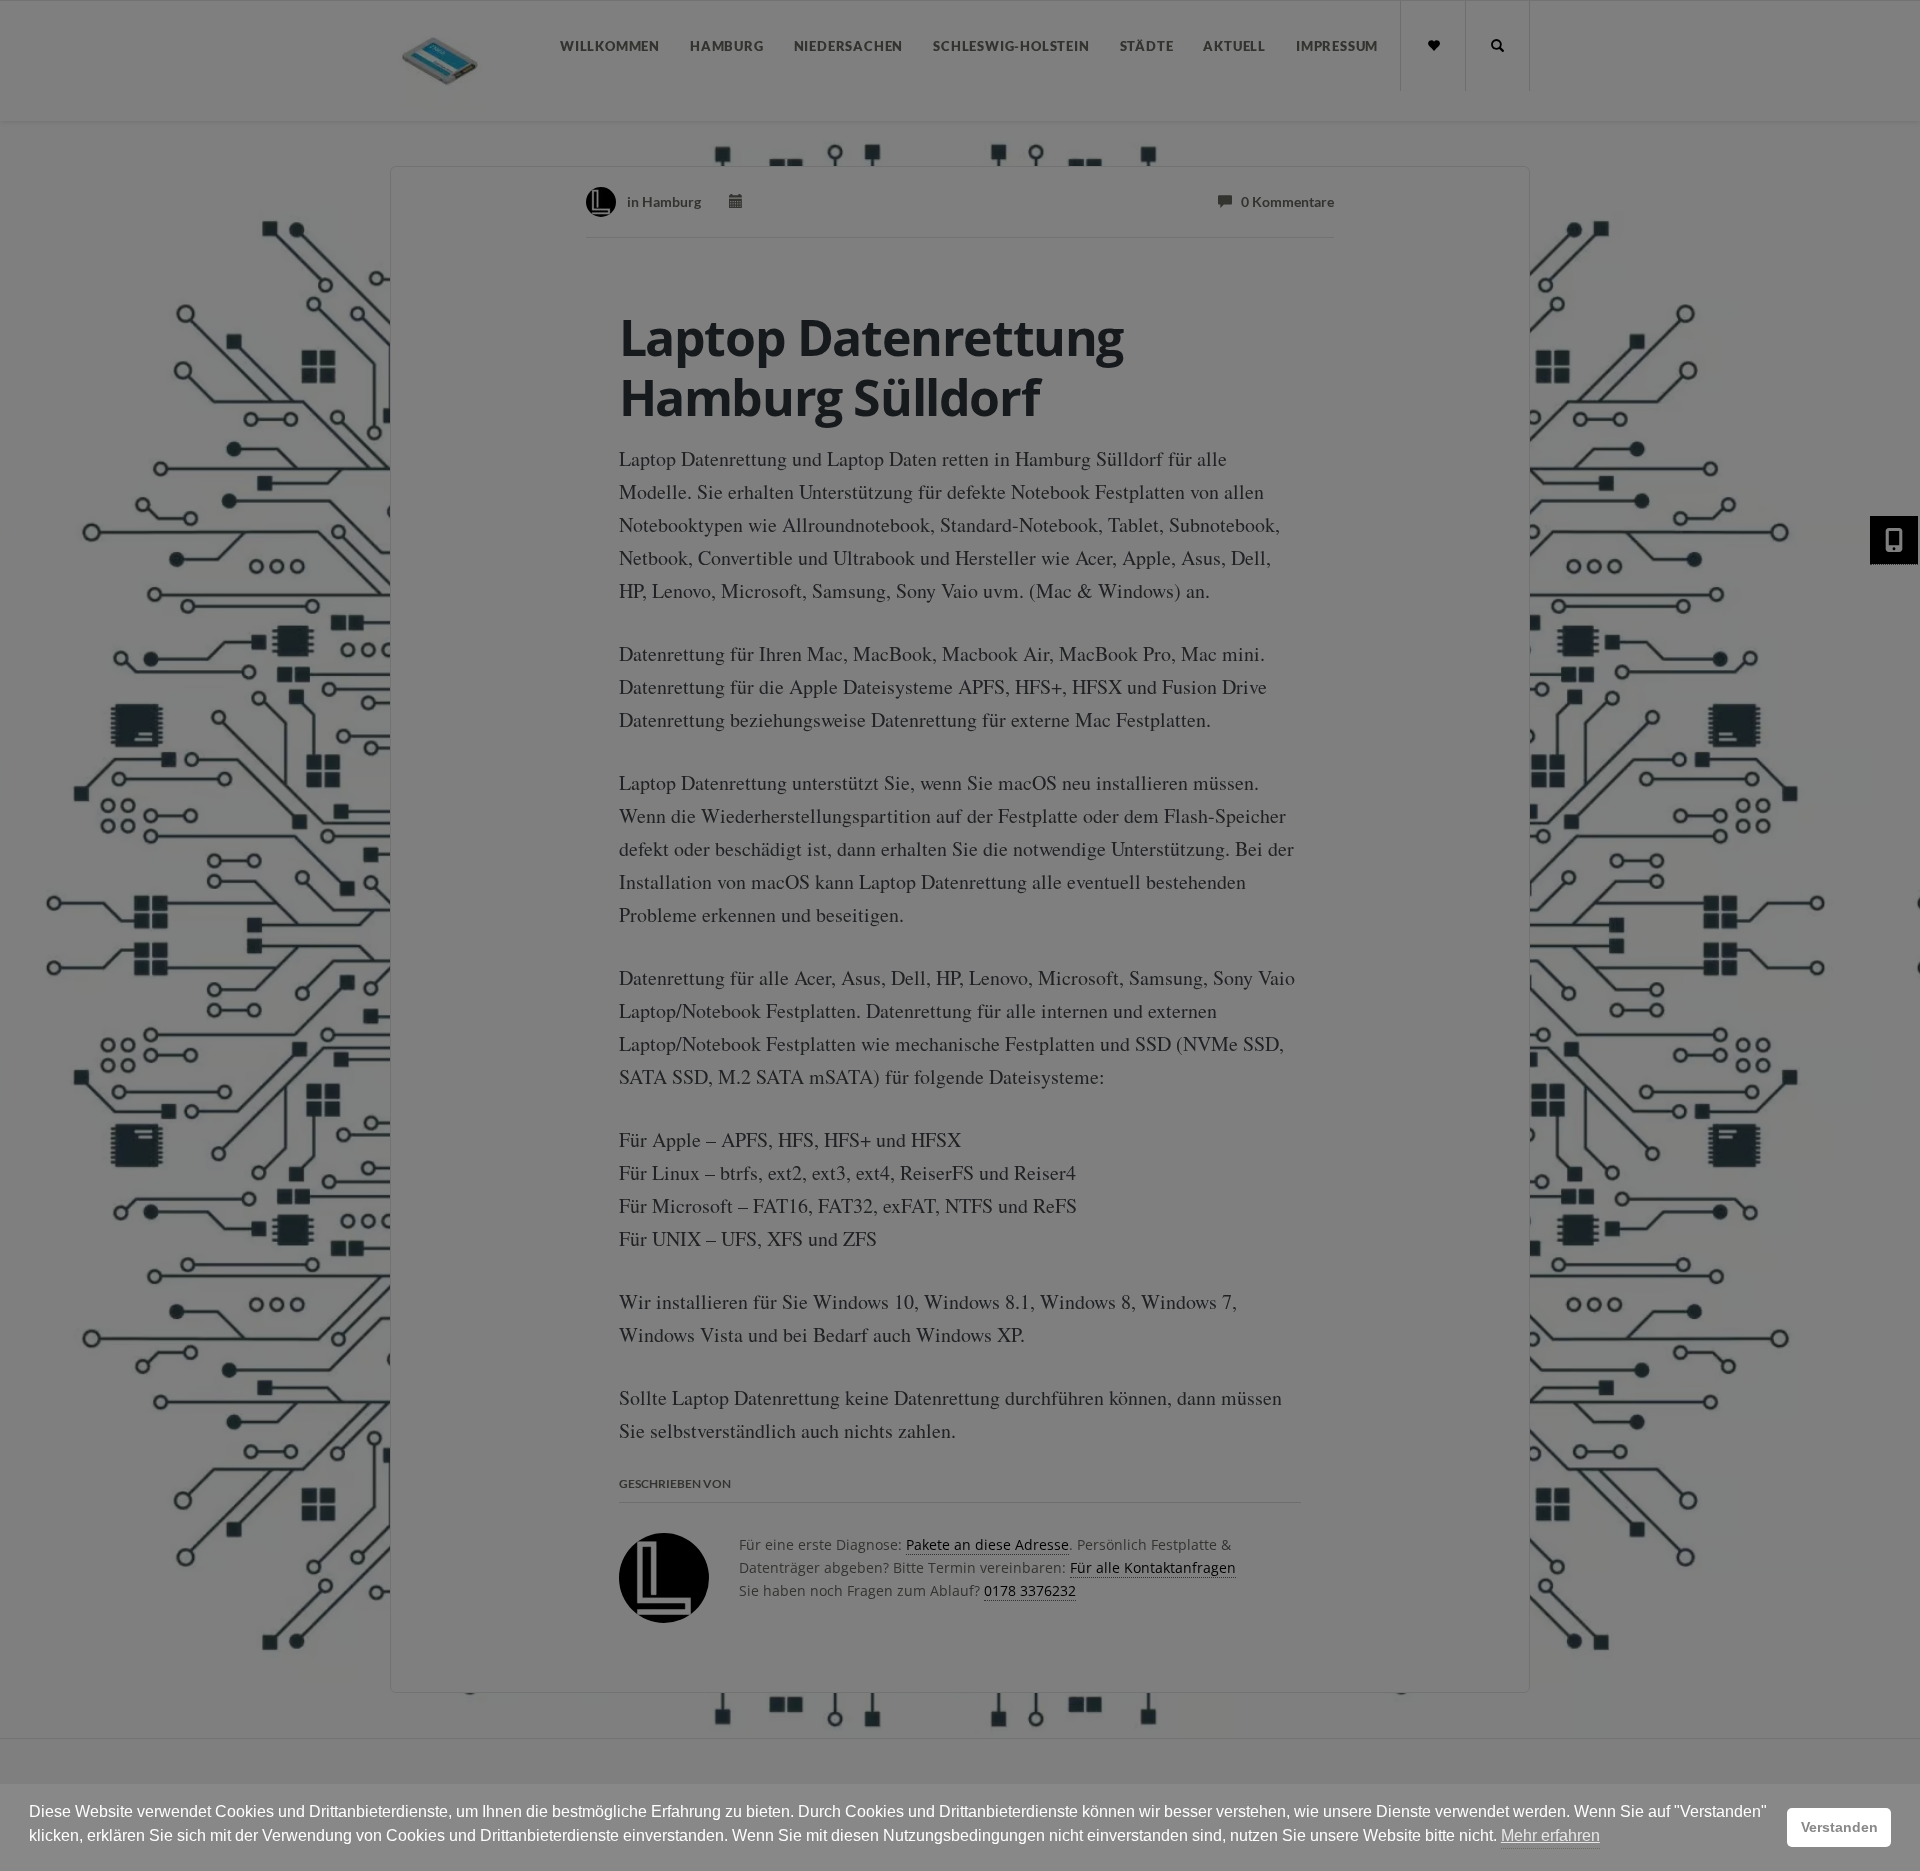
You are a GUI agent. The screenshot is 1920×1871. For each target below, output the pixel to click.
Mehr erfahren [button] (1550, 1835)
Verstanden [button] (1839, 1827)
